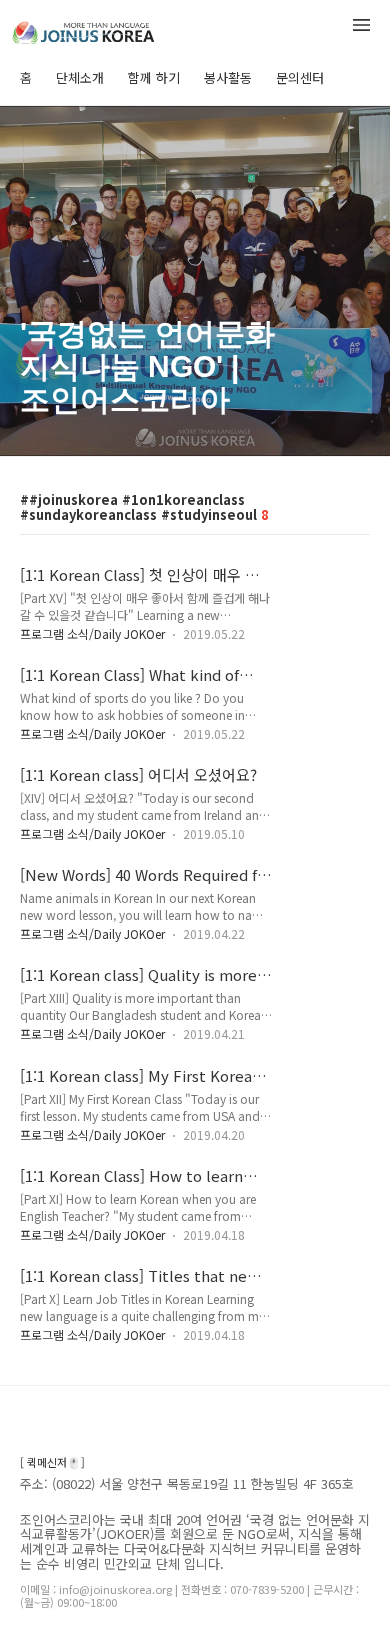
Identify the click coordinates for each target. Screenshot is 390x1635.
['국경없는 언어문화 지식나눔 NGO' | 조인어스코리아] (120, 28)
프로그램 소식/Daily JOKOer (92, 633)
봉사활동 (228, 77)
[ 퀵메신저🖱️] (52, 1462)
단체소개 (80, 77)
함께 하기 (154, 77)
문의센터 (300, 77)
